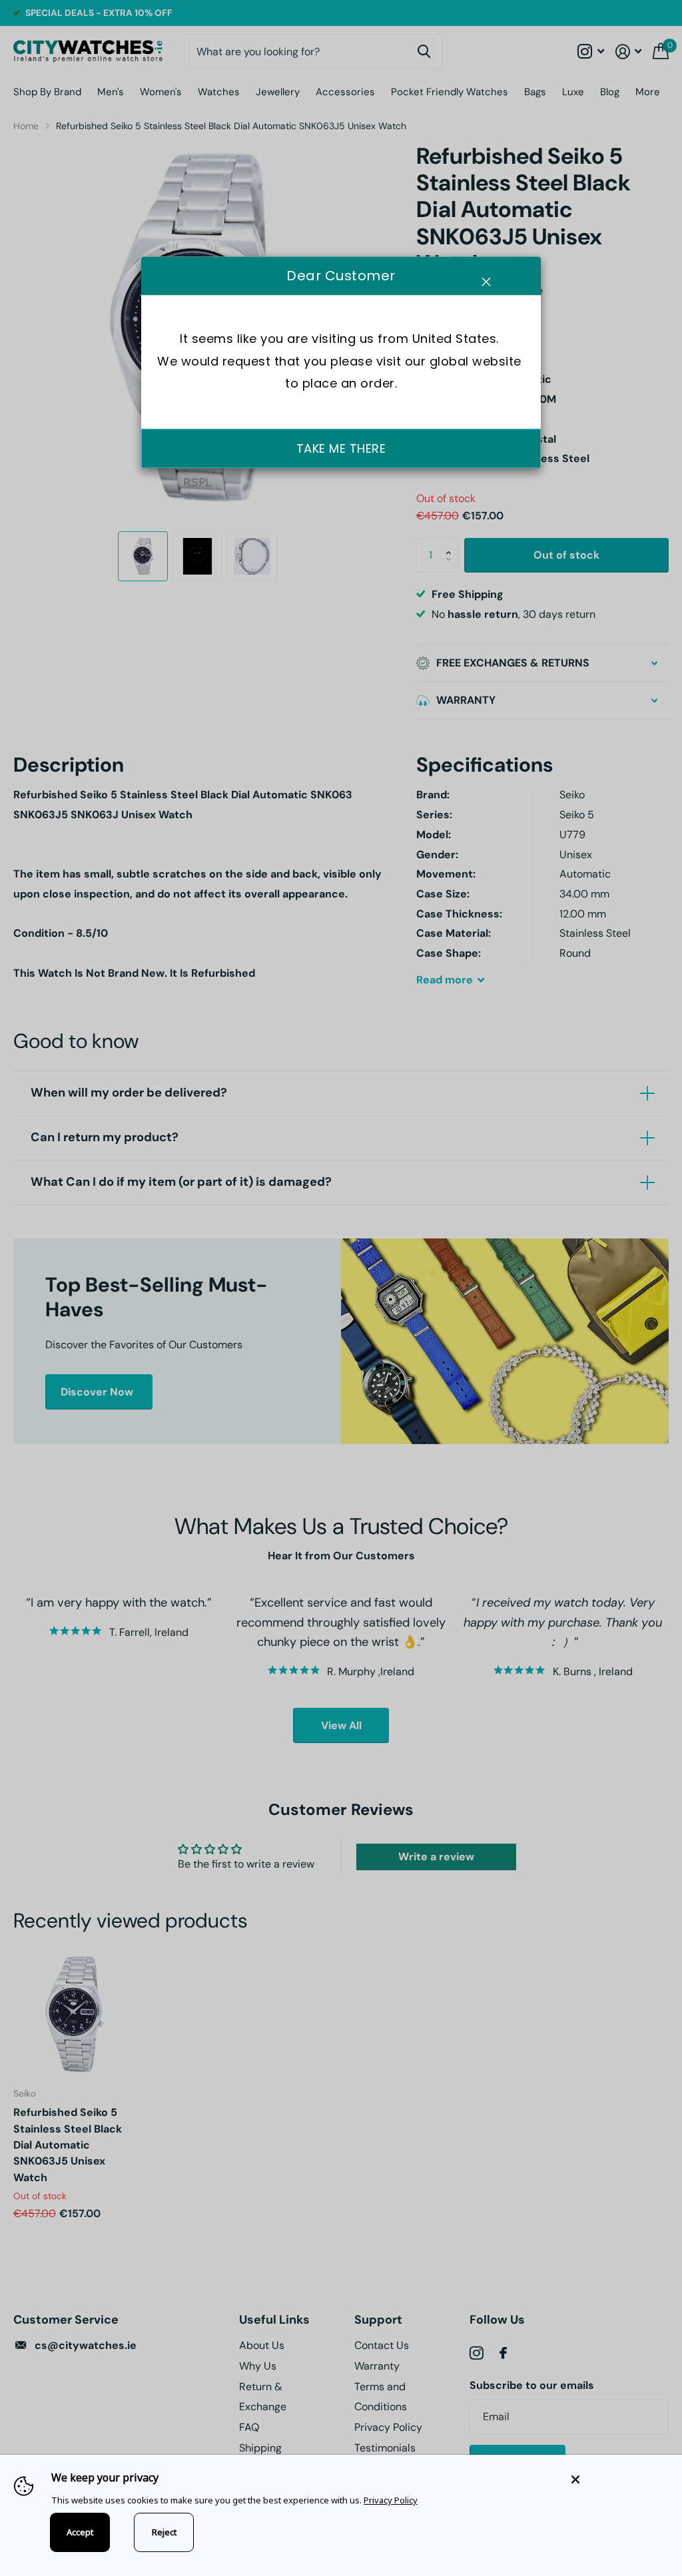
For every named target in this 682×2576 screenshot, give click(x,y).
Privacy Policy (391, 2500)
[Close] (617, 2479)
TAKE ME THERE (341, 448)
